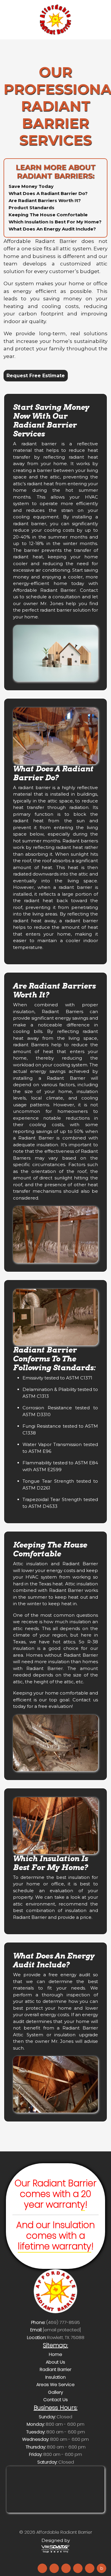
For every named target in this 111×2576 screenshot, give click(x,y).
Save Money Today (31, 186)
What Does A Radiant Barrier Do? (48, 193)
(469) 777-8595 (63, 2322)
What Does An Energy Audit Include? (52, 229)
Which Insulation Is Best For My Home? (55, 222)
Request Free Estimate (36, 376)
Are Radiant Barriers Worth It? (45, 200)
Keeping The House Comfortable (48, 215)
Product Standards (32, 208)
